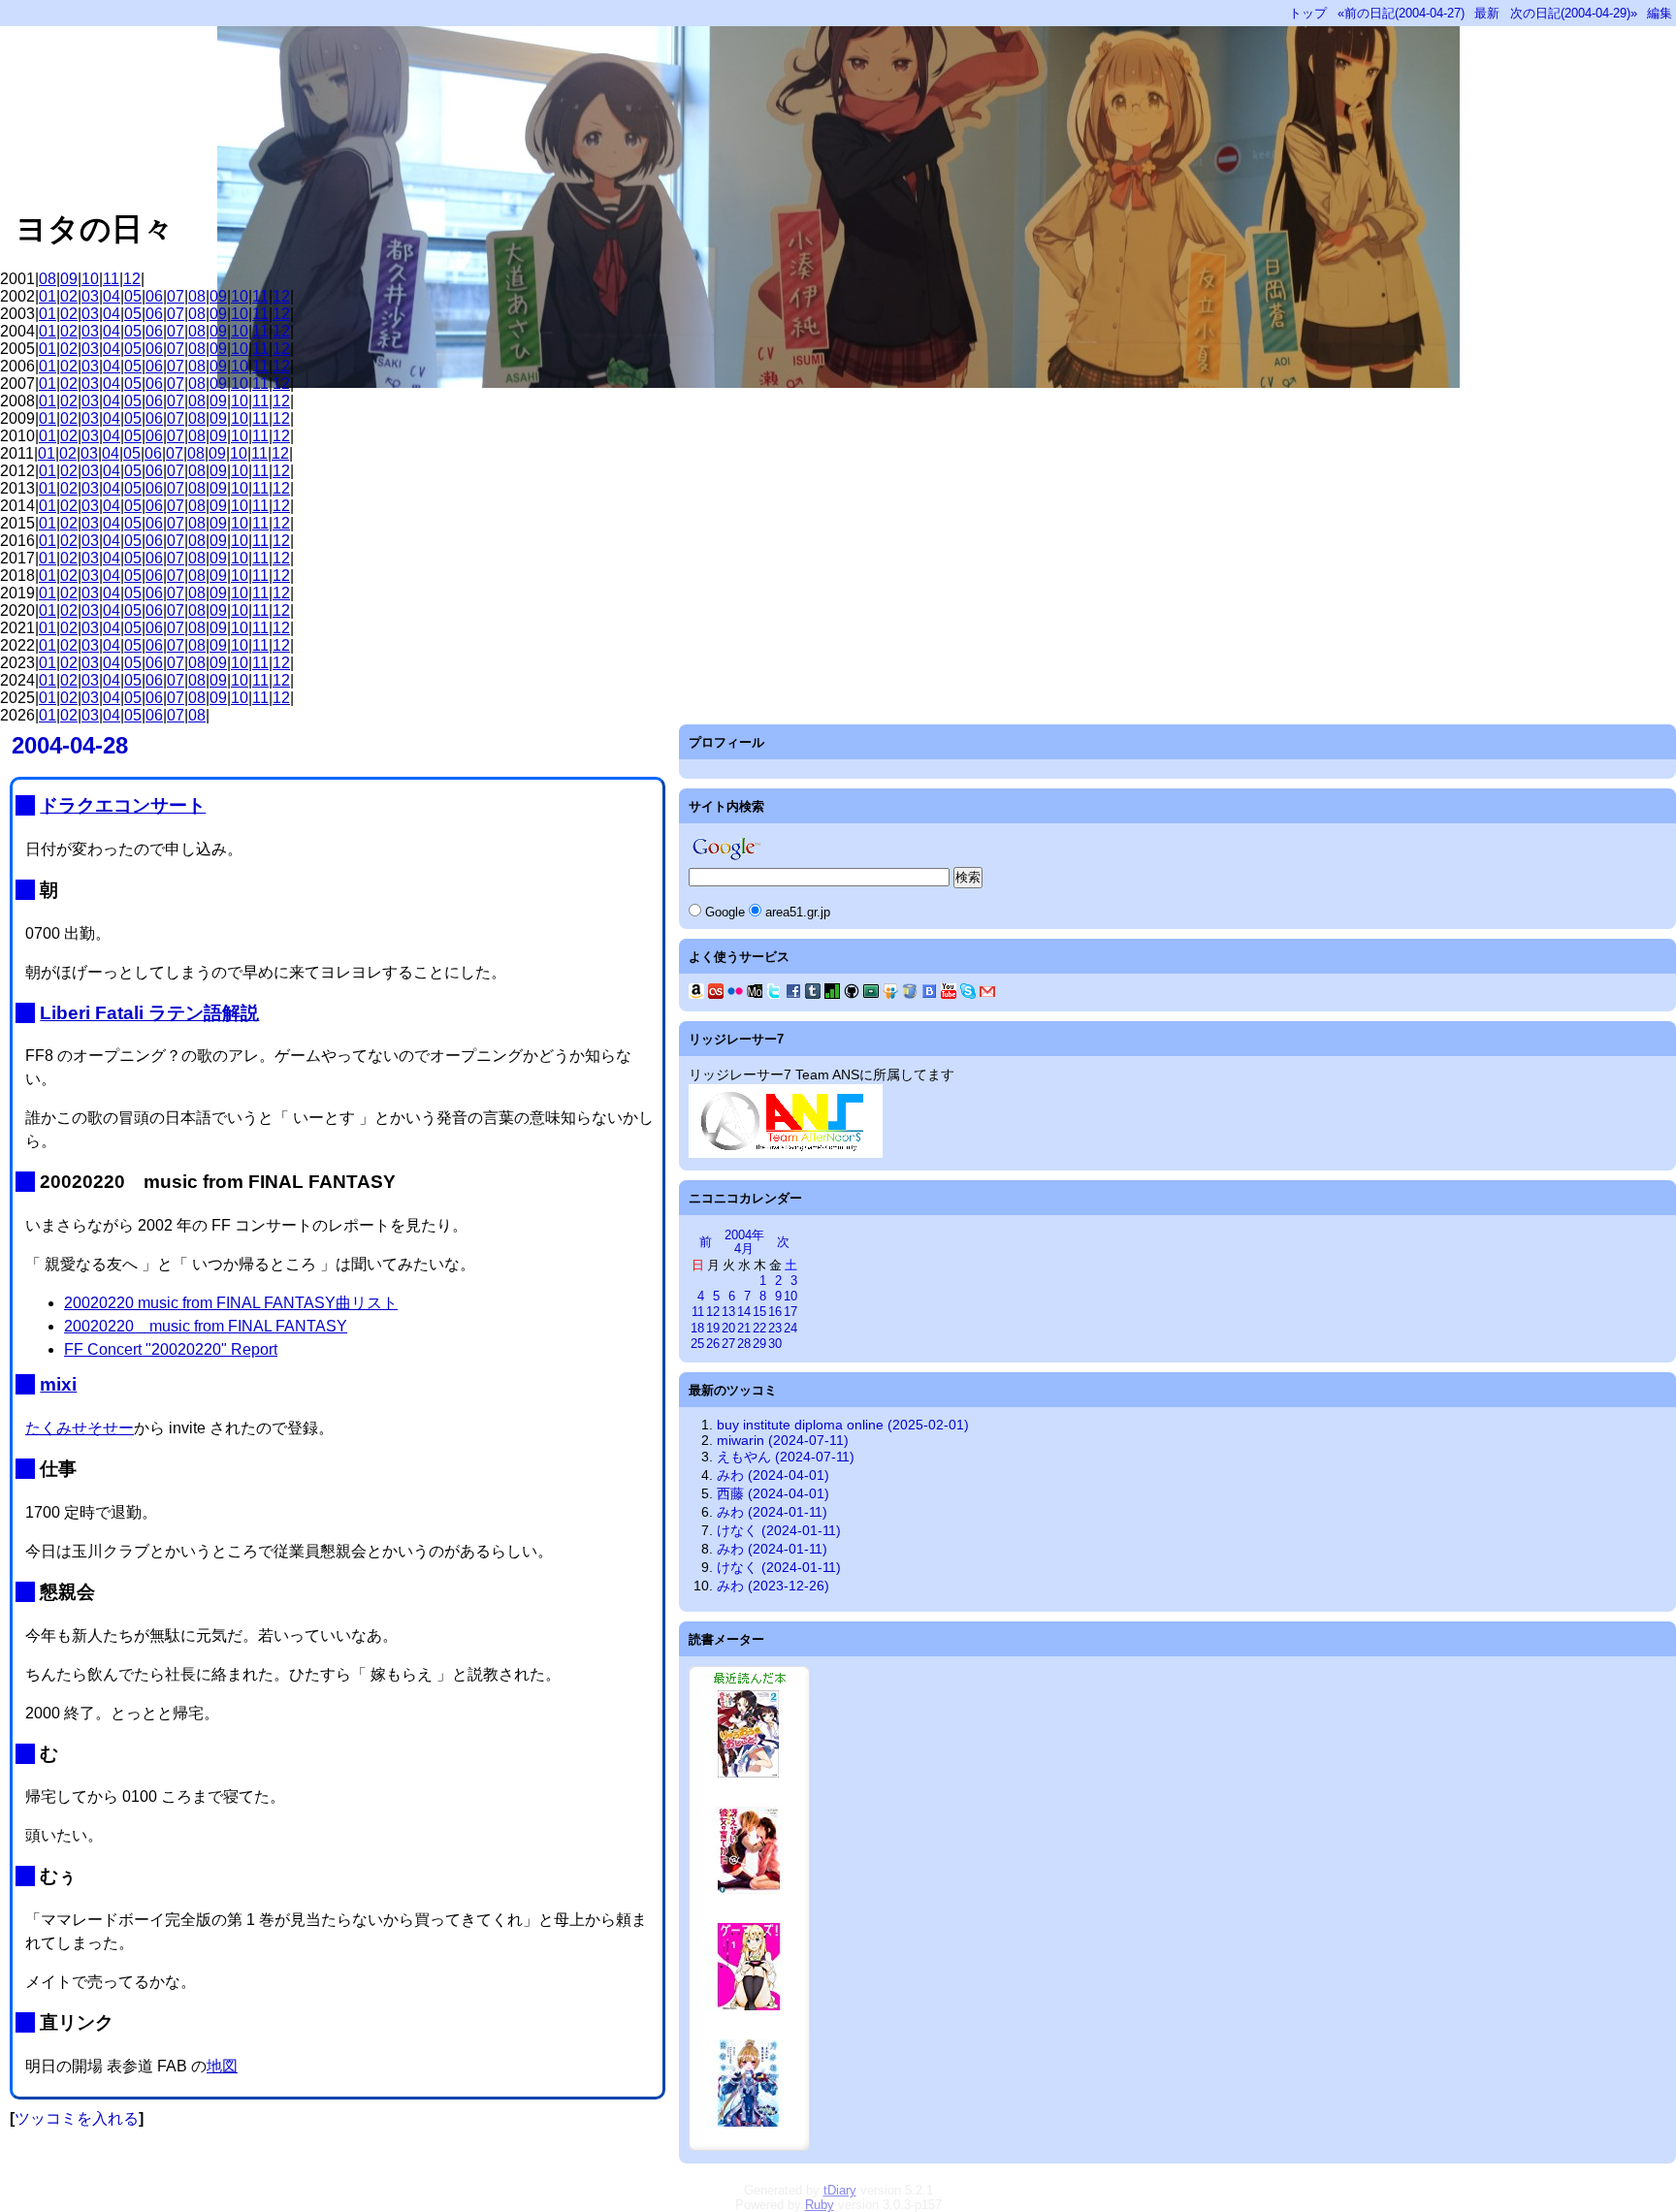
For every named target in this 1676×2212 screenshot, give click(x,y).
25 (697, 1344)
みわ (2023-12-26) (773, 1586)
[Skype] (968, 994)
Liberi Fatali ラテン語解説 (149, 1013)
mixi (58, 1384)
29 (759, 1344)
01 (48, 296)
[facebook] (793, 994)
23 (775, 1328)
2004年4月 (744, 1242)
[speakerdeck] (871, 994)
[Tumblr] (813, 994)
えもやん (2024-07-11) (786, 1457)
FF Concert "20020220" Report (171, 1349)
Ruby (820, 2205)
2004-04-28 (70, 745)
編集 (1660, 13)
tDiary (840, 2190)
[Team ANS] (786, 1153)
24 (790, 1328)
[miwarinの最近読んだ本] (749, 2146)
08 (48, 279)
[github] (852, 994)
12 (132, 279)
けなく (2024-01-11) (779, 1530)
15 (759, 1312)
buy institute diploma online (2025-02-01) (843, 1425)
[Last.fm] (716, 994)
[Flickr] (735, 994)
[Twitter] (774, 994)
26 (713, 1344)
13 (728, 1312)
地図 (222, 2066)
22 (759, 1328)
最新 (1487, 13)
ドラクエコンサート (123, 805)
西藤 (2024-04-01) (773, 1493)
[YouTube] (949, 994)
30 (775, 1344)
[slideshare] (890, 994)
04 (112, 296)
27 (728, 1344)
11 (111, 279)
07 (176, 296)
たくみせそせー (80, 1428)
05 (133, 296)
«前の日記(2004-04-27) (1401, 13)
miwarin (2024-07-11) (783, 1440)
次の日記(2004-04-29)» (1574, 13)
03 (90, 296)
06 (154, 296)
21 (744, 1328)
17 (790, 1312)
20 (728, 1328)
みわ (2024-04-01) (773, 1475)
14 (744, 1312)
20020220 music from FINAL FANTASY (206, 1326)
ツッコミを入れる (77, 2118)
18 (697, 1328)
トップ (1308, 13)
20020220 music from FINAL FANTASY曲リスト (231, 1303)
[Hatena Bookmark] (929, 994)
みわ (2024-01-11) (772, 1512)
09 (69, 279)
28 (744, 1344)
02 (69, 296)
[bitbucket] (910, 994)
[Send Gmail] (987, 994)
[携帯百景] (755, 994)
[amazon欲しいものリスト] (696, 994)
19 (713, 1328)
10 (90, 279)
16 (775, 1312)
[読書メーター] (832, 994)
